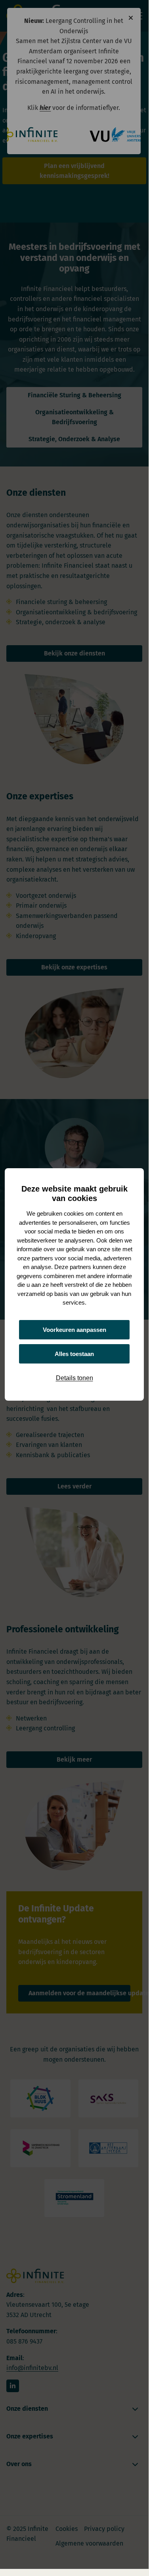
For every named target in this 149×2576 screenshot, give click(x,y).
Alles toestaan (74, 1354)
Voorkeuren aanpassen (74, 1330)
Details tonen (74, 1378)
